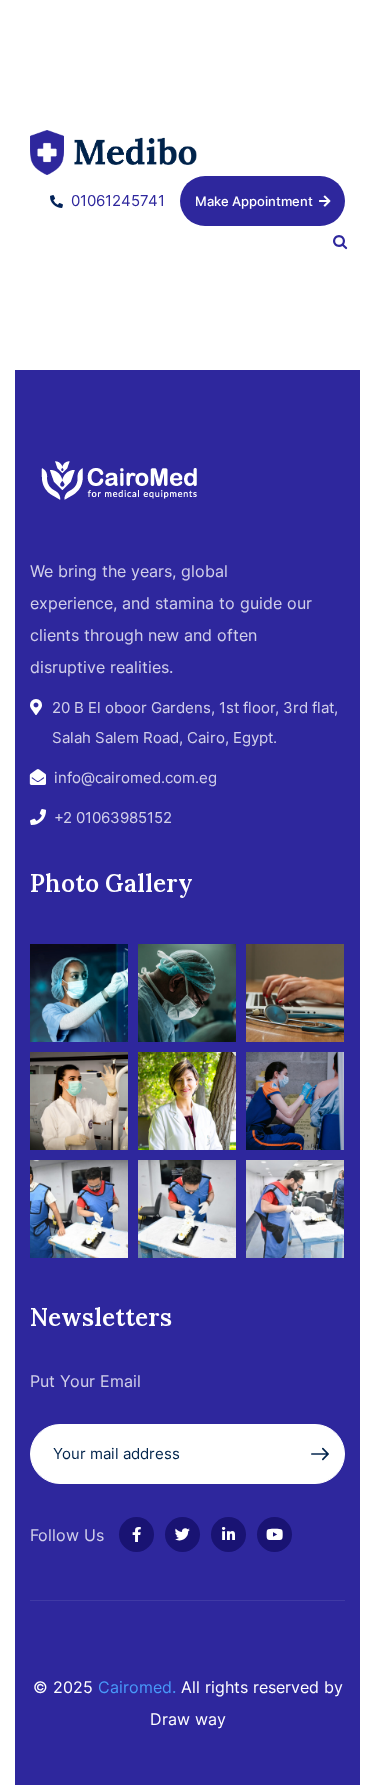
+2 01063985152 (113, 817)
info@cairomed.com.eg (135, 777)
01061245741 (118, 200)
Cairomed (135, 1687)
